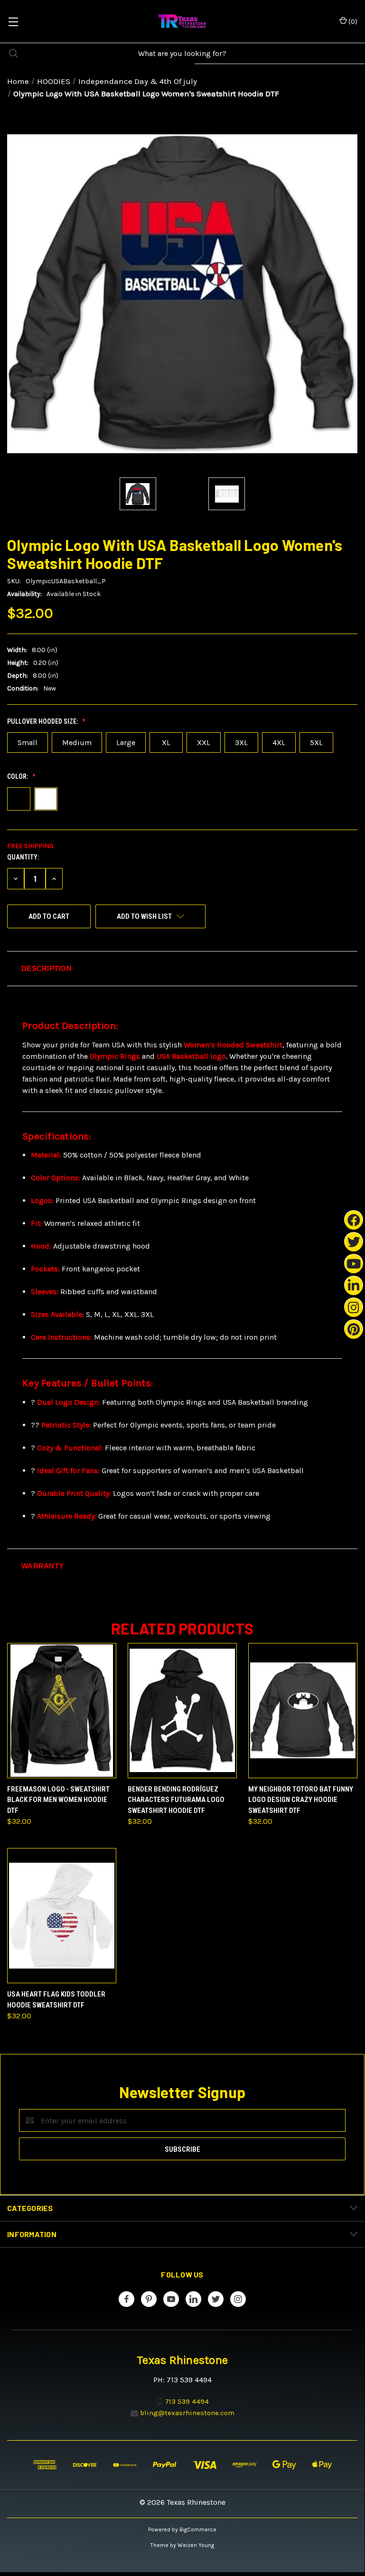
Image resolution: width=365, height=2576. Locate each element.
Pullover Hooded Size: (43, 721)
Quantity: (23, 857)
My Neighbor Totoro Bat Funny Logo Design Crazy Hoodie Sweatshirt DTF (301, 1800)
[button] (182, 969)
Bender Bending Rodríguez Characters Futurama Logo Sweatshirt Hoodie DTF (176, 1800)
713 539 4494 (187, 2401)
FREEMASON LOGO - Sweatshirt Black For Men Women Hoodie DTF (58, 1800)
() (352, 22)
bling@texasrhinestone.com (187, 2413)
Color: (18, 776)
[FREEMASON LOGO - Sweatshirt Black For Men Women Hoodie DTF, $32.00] (62, 1711)
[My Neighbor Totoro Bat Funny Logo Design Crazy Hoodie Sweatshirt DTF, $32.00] (303, 1711)
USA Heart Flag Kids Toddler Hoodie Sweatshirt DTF (56, 2000)
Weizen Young (196, 2545)
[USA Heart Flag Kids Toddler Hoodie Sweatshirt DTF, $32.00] (62, 1916)
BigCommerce (198, 2529)
